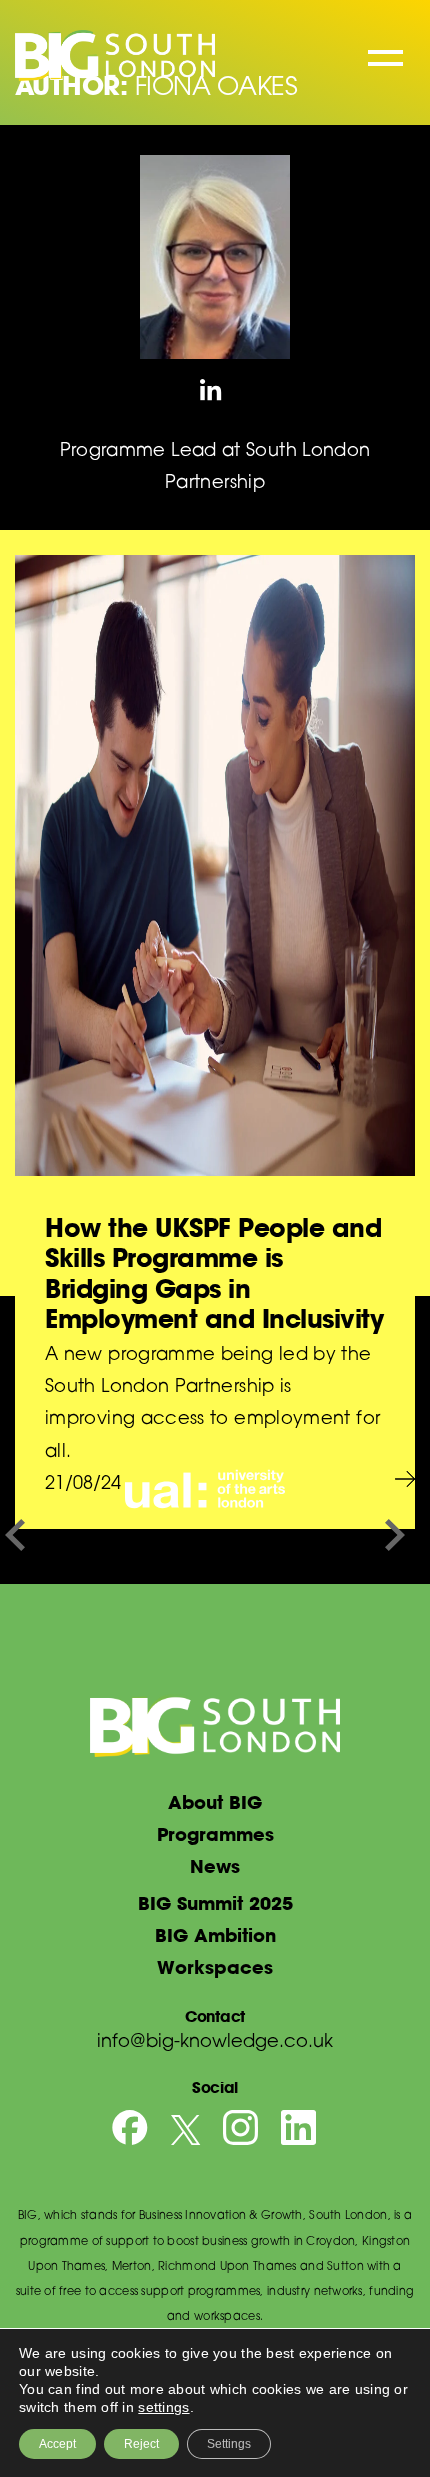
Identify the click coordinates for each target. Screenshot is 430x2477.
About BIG (215, 1802)
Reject (141, 2444)
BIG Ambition (215, 1935)
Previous (15, 1534)
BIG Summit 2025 (215, 1903)
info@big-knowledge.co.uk (215, 2043)
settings (163, 2407)
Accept (57, 2444)
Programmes (215, 1834)
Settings (229, 2444)
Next (395, 1534)
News (215, 1866)
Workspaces (215, 1967)
